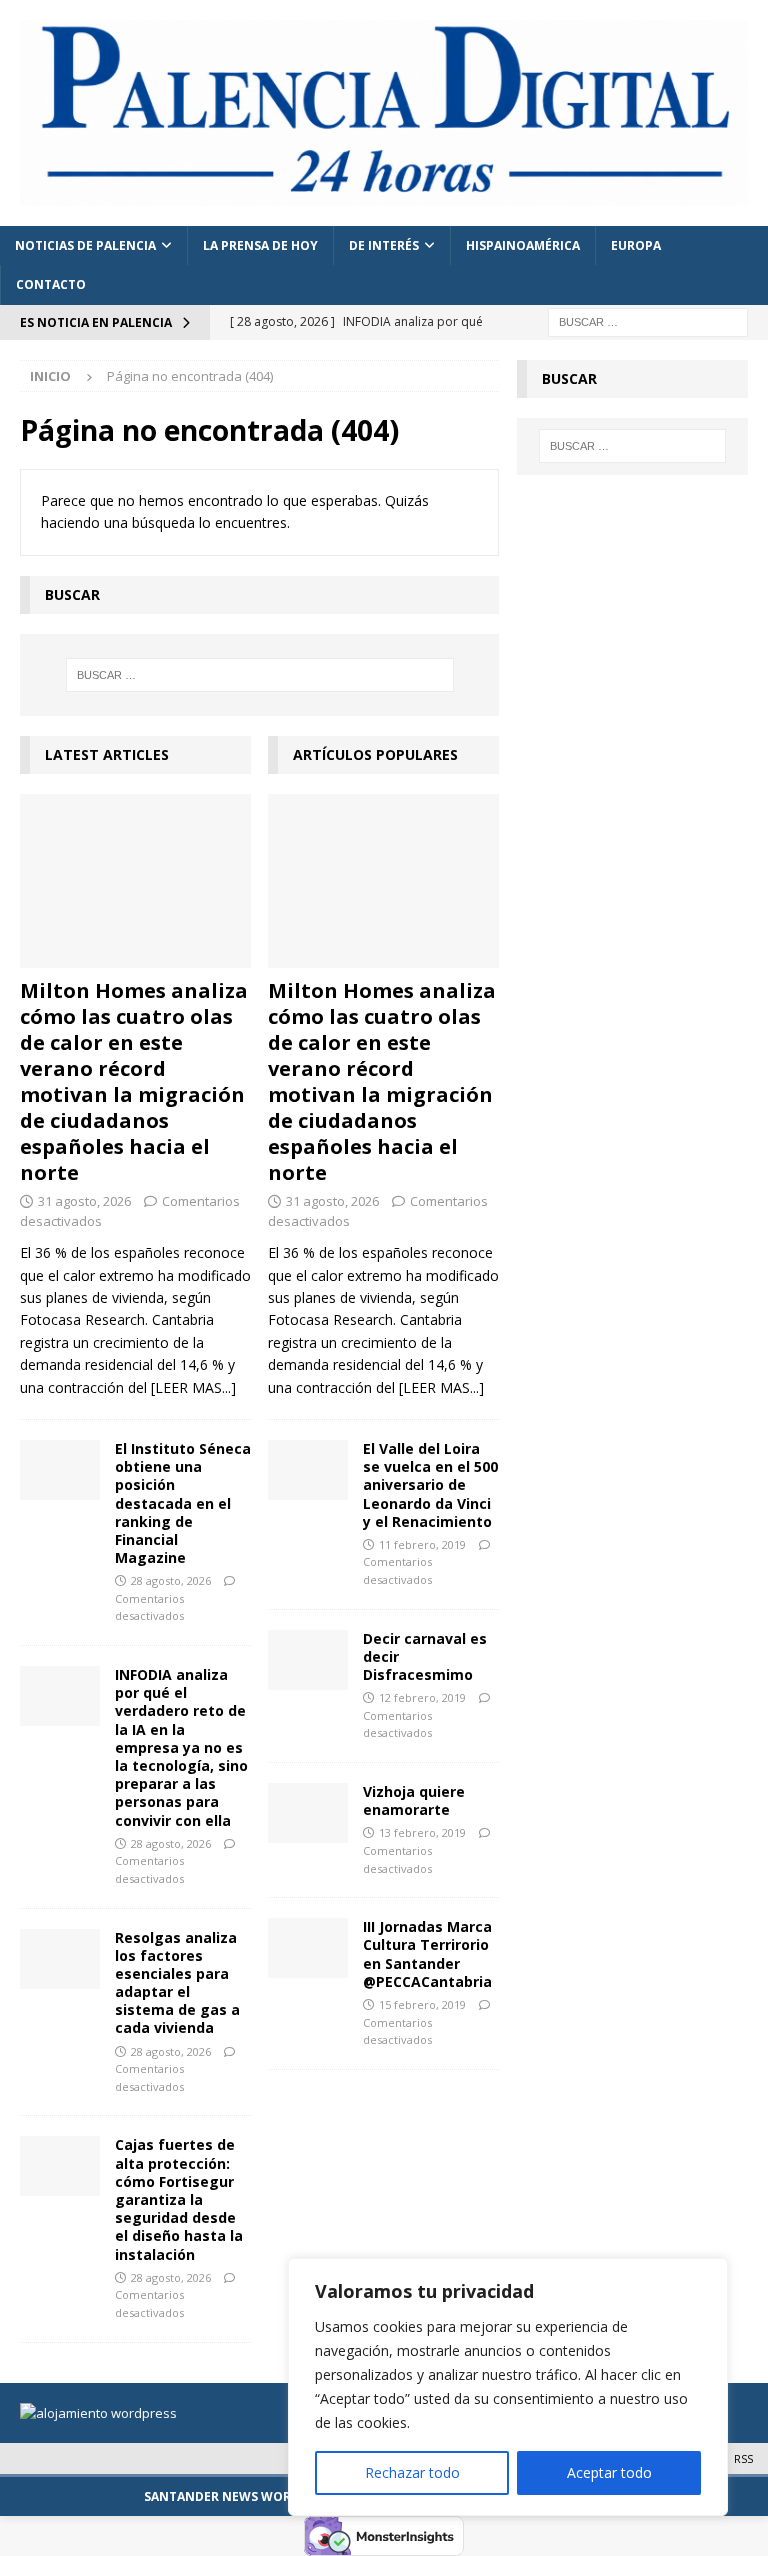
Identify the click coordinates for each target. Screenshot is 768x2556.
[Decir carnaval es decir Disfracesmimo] (308, 1660)
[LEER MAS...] (193, 1387)
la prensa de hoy (260, 245)
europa (636, 245)
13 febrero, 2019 (422, 1832)
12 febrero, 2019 (422, 1697)
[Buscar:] (648, 320)
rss (743, 2458)
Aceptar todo (609, 2472)
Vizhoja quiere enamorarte (414, 1800)
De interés (384, 245)
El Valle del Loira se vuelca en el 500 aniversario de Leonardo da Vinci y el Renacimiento (430, 1485)
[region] (508, 2387)
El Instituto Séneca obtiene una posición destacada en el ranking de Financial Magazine (183, 1503)
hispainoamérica (523, 245)
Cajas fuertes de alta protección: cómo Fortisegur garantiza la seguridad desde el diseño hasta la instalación (179, 2199)
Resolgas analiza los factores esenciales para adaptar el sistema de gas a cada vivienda (177, 1983)
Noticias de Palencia (85, 245)
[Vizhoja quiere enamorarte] (308, 1813)
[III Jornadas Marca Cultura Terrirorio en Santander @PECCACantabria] (308, 1948)
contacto (51, 284)
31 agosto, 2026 (84, 1201)
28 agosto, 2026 (171, 1580)
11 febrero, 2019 (422, 1544)
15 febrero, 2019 (422, 2004)
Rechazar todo (412, 2472)
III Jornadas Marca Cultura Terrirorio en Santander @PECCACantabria (427, 1954)
